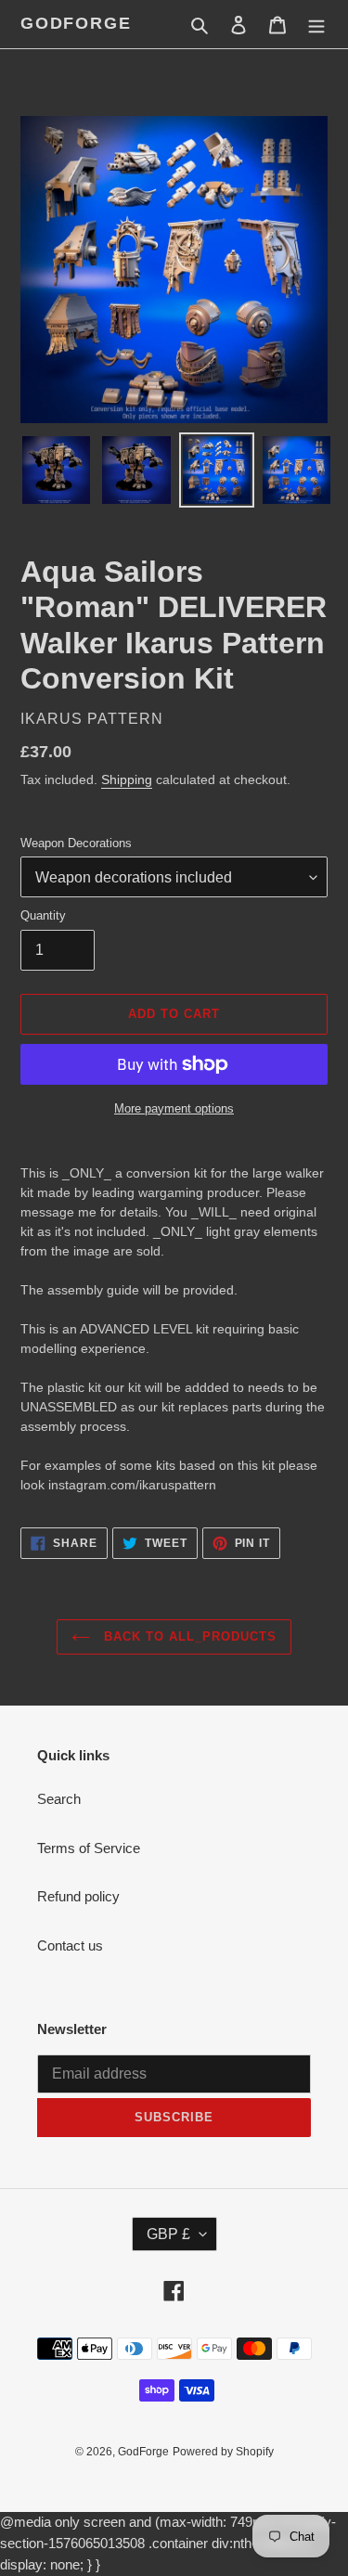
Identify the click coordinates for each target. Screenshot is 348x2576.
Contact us (70, 1945)
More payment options (174, 1108)
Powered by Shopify (223, 2452)
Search (59, 1799)
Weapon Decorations (76, 843)
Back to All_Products (188, 1636)
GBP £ (168, 2234)
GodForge (76, 23)
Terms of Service (89, 1848)
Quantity (43, 915)
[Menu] (316, 25)
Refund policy (78, 1896)
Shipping (127, 779)
